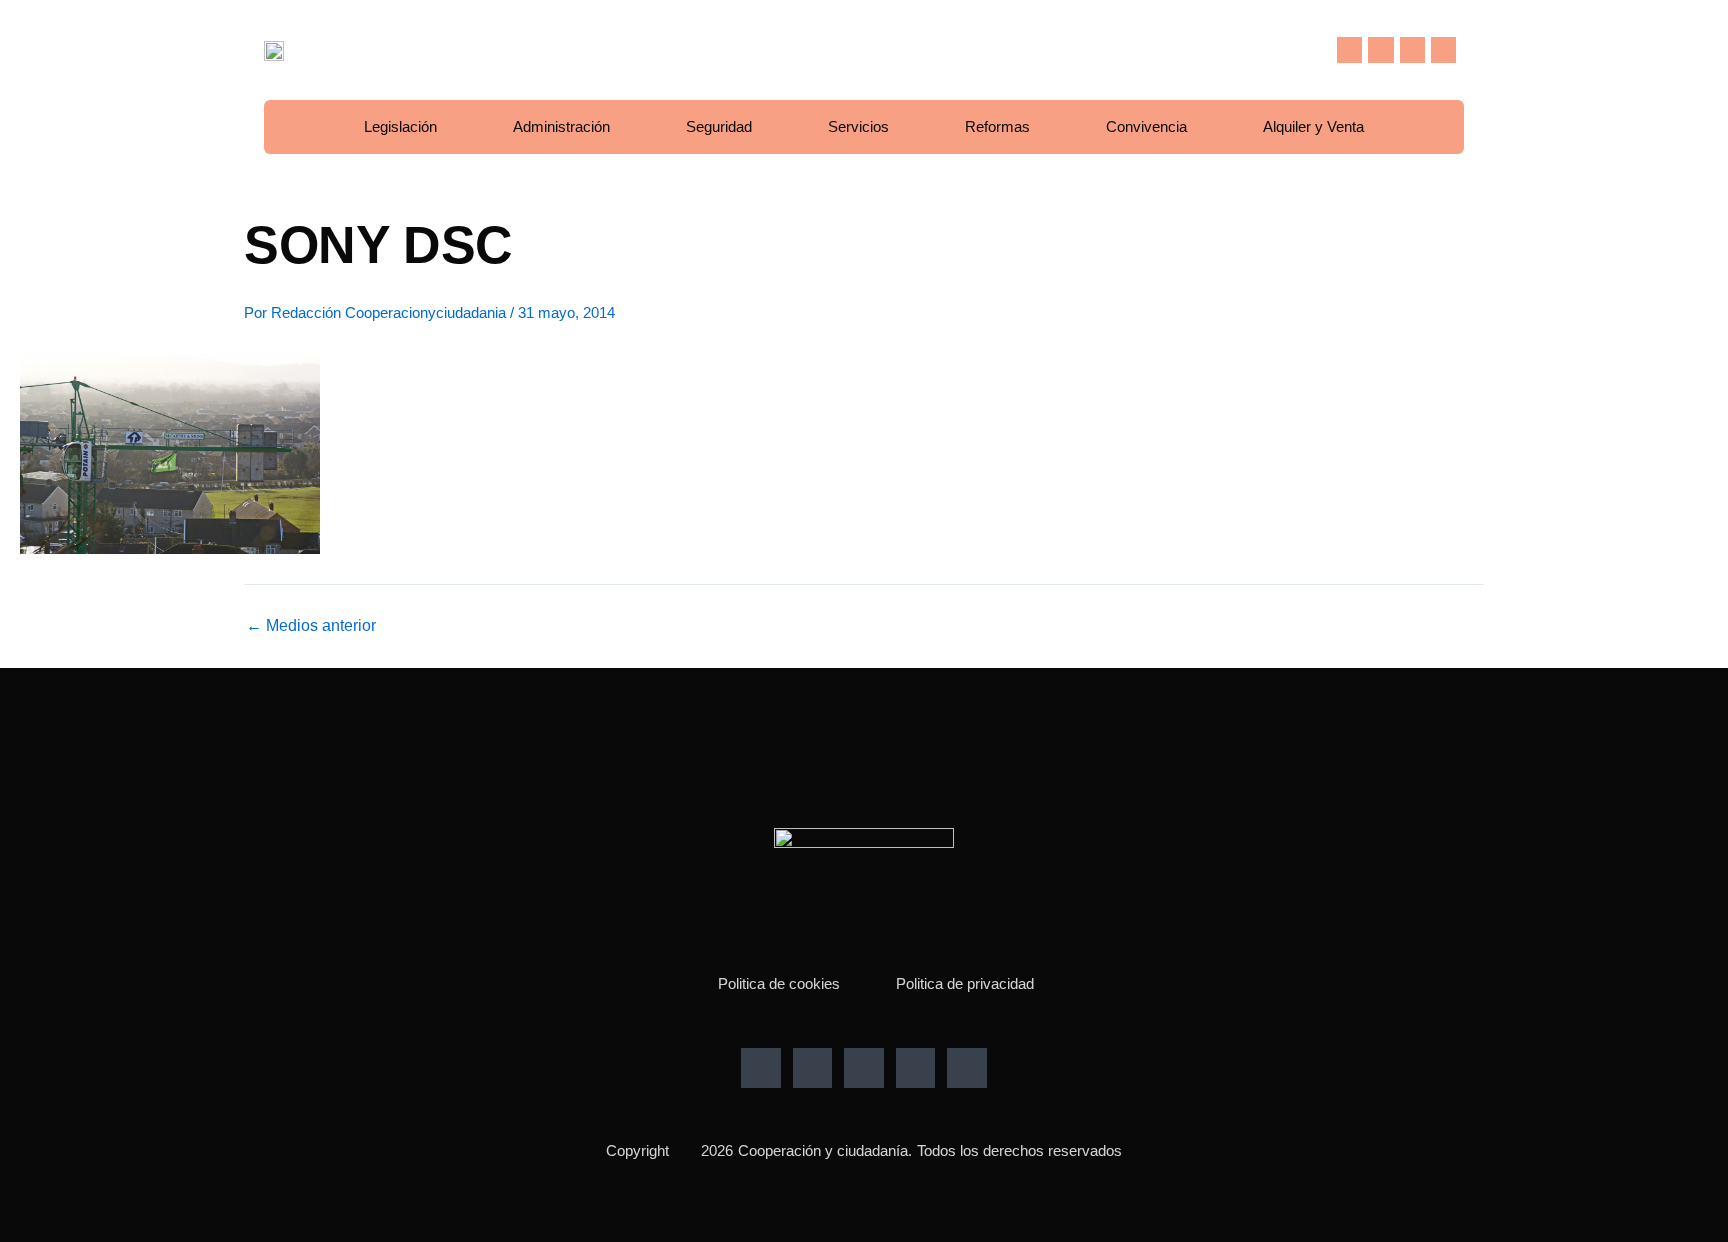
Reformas (997, 126)
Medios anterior (311, 626)
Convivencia (1146, 126)
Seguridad (719, 126)
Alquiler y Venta (1313, 126)
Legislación (400, 126)
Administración (561, 126)
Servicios (858, 126)
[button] (1306, 50)
